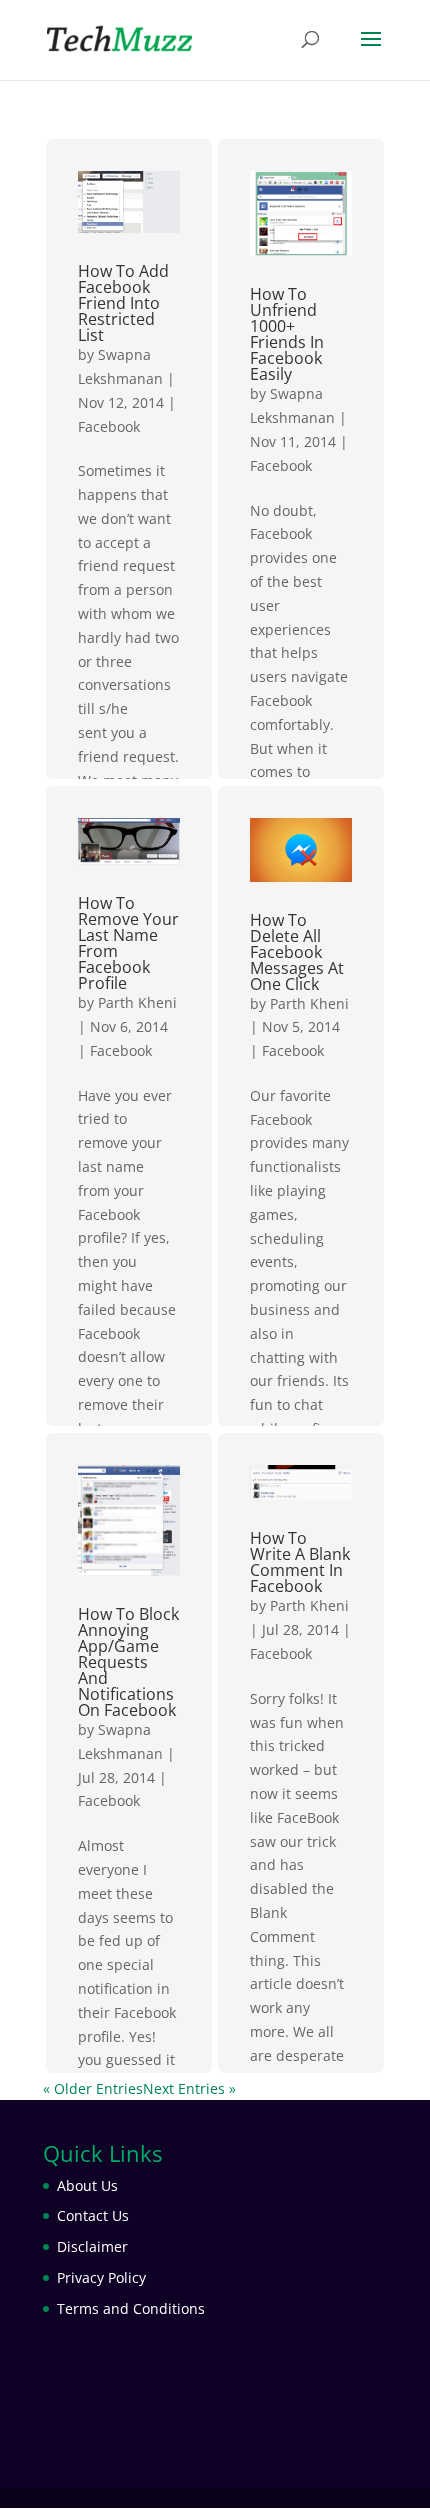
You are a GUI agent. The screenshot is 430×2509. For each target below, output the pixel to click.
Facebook (109, 426)
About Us (87, 2185)
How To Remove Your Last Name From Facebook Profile (128, 943)
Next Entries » (189, 2088)
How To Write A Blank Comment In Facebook (300, 1562)
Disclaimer (92, 2246)
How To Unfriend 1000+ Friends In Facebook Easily (287, 334)
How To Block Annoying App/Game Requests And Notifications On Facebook (128, 1662)
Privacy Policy (101, 2277)
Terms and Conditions (131, 2308)
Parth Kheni (137, 1002)
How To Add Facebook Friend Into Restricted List (123, 303)
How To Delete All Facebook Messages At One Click (297, 952)
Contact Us (93, 2215)
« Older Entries (93, 2088)
